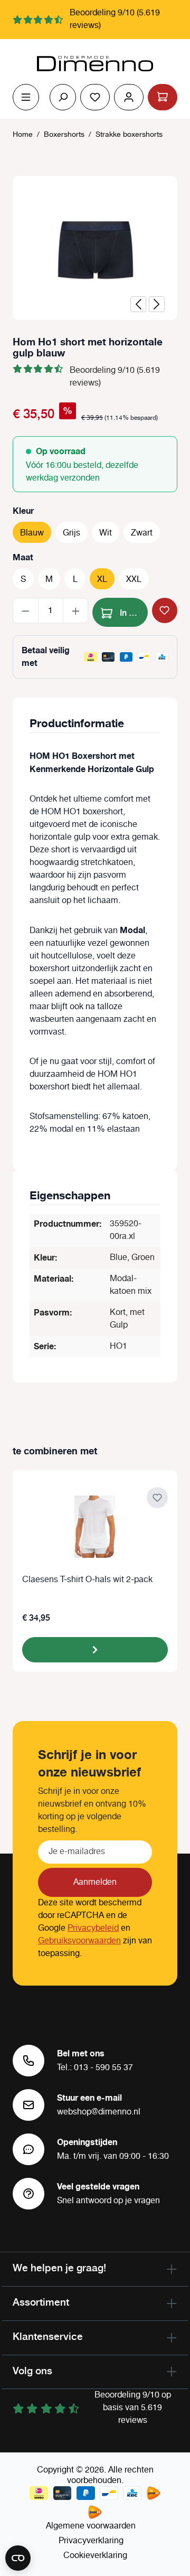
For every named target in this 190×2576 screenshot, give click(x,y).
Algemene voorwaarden (91, 2526)
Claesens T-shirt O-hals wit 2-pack (87, 1580)
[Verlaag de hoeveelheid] (26, 610)
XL (102, 580)
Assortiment (41, 2302)
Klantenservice (48, 2336)
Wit (106, 533)
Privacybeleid (93, 1928)
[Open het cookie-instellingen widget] (18, 2558)
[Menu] (26, 97)
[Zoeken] (63, 97)
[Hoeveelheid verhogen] (76, 610)
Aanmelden (95, 1882)
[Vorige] (138, 304)
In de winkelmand (133, 612)
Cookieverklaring (95, 2556)
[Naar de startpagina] (95, 64)
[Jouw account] (129, 97)
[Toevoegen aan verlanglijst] (165, 610)
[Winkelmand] (163, 97)
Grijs (72, 533)
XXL (134, 580)
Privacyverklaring (91, 2541)
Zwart (142, 533)
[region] (95, 248)
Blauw (32, 533)
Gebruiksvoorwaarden (79, 1941)
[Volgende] (157, 304)
